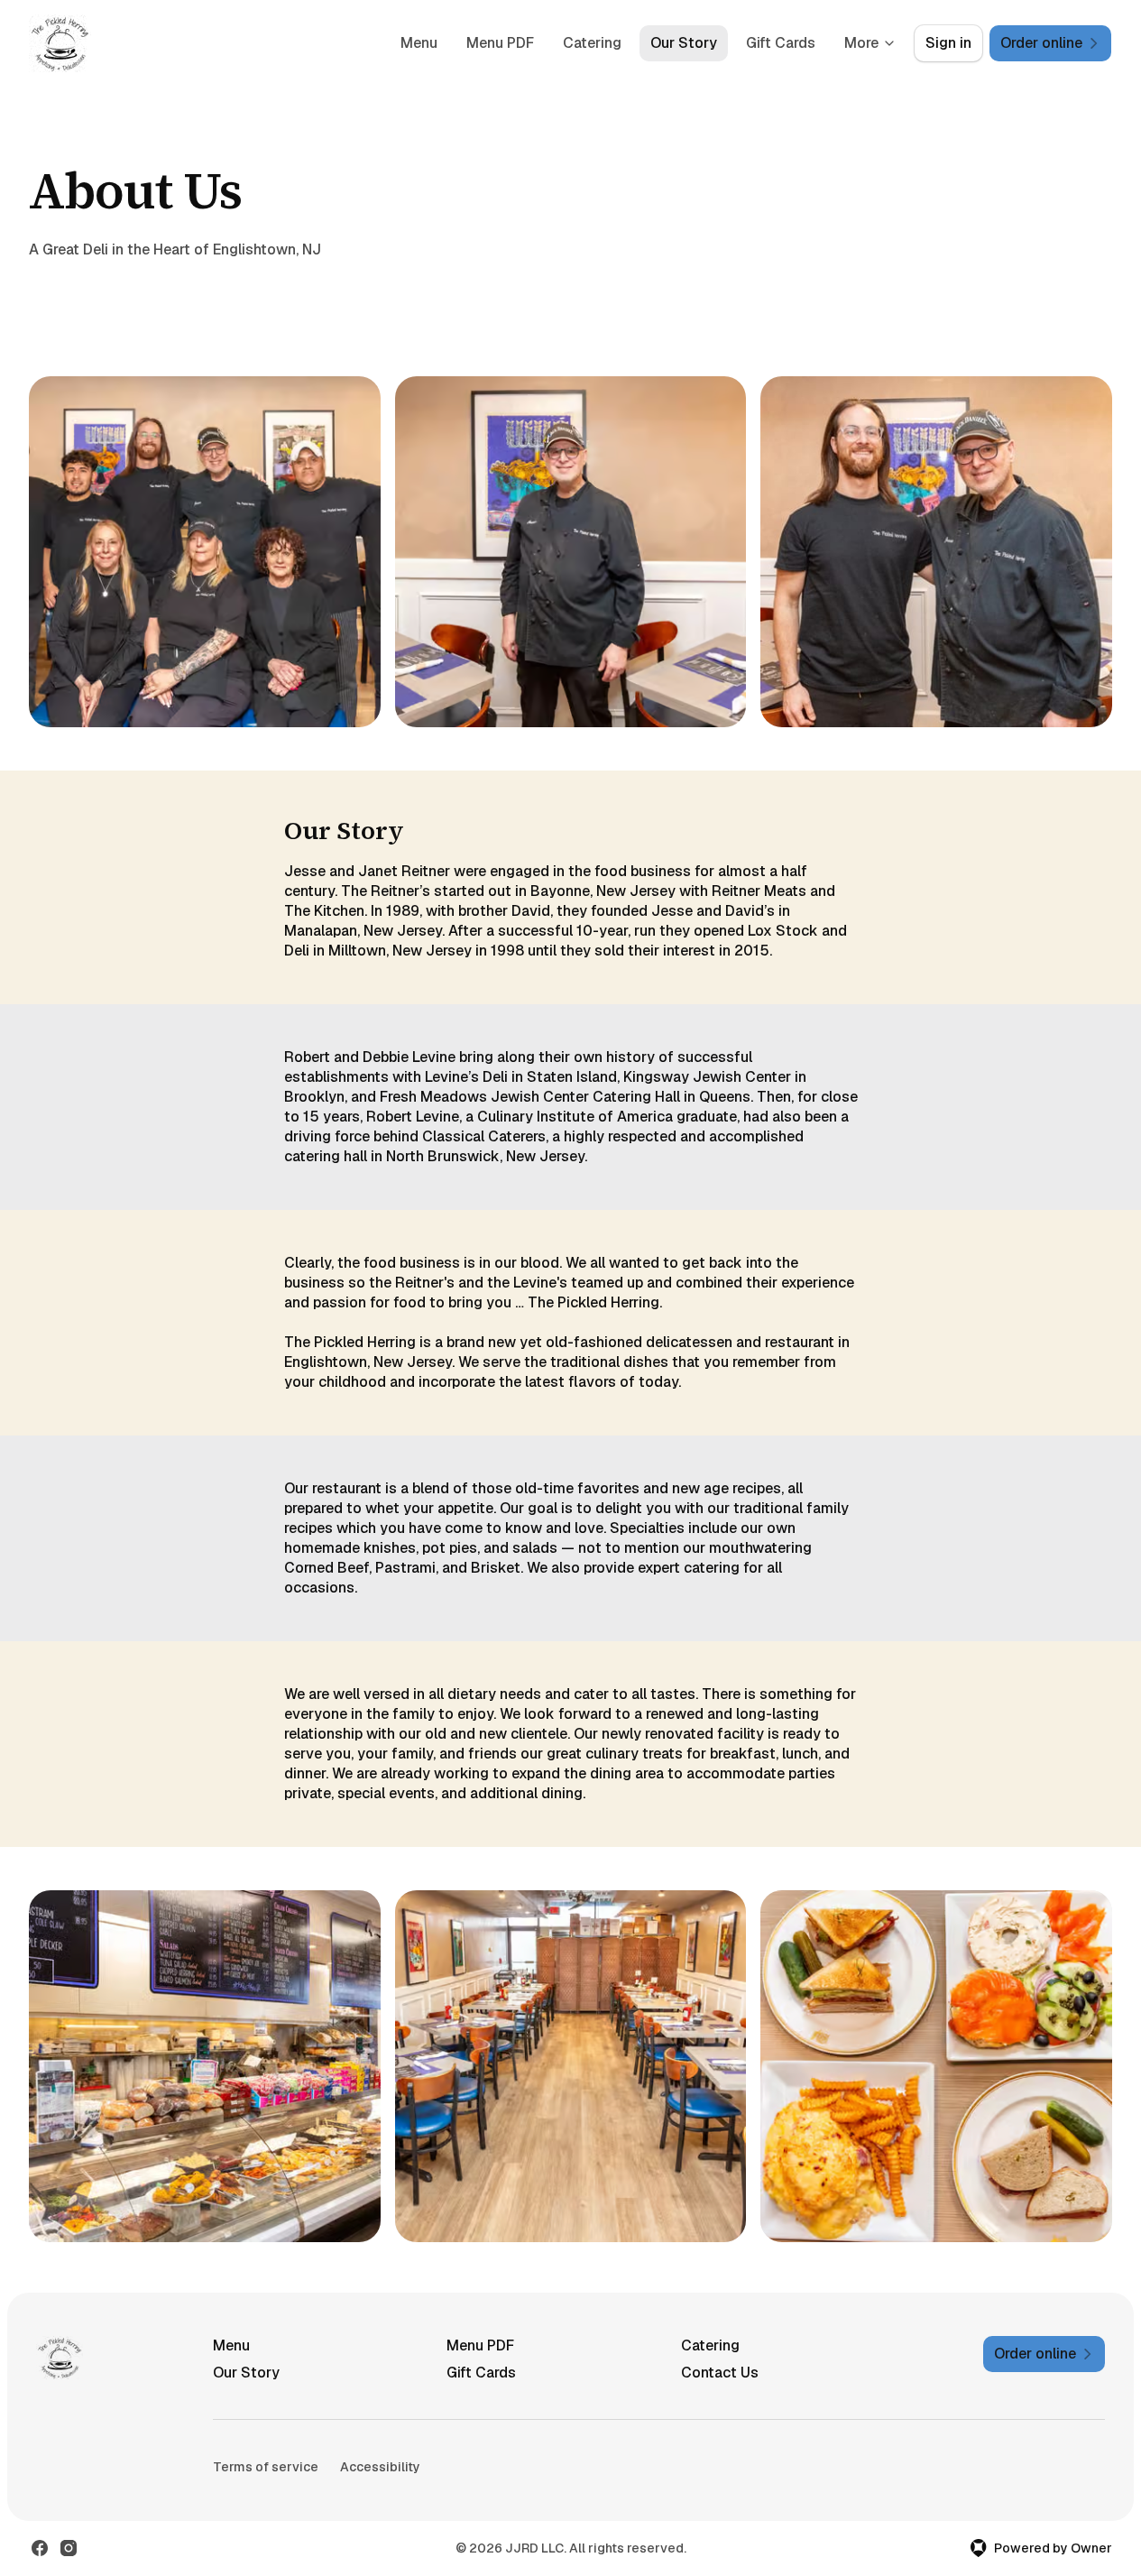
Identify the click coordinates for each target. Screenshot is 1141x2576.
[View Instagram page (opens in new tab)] (69, 2548)
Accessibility (380, 2467)
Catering (592, 43)
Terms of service (266, 2467)
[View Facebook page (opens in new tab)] (40, 2548)
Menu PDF (500, 43)
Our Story (684, 43)
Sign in (948, 43)
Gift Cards (781, 43)
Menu (419, 43)
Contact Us (720, 2373)
